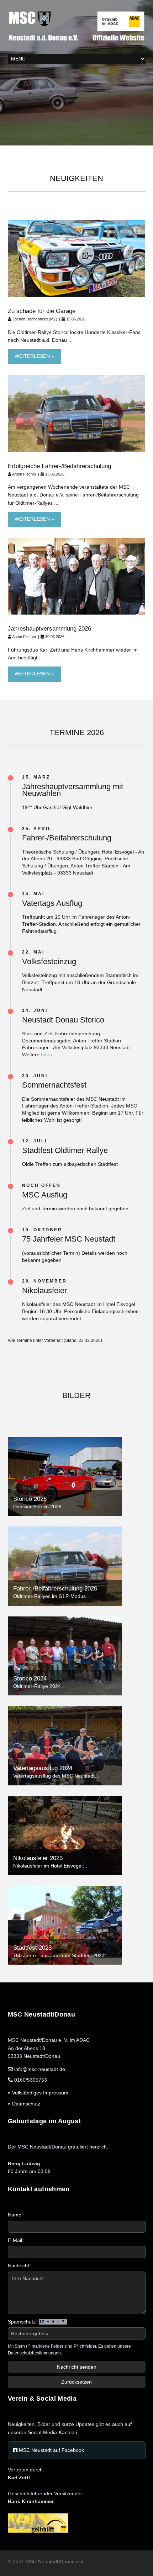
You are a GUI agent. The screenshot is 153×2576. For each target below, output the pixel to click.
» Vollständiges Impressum (38, 2093)
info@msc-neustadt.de (40, 2069)
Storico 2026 (30, 1499)
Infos (46, 1055)
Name (15, 2215)
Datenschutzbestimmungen (34, 2353)
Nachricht (19, 2266)
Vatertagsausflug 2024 (43, 1768)
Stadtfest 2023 (32, 1948)
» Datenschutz (24, 2104)
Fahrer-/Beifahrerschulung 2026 (55, 1589)
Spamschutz (23, 2322)
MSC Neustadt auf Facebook (51, 2450)
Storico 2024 (30, 1679)
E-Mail (16, 2240)
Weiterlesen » (34, 356)
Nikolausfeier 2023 (38, 1858)
